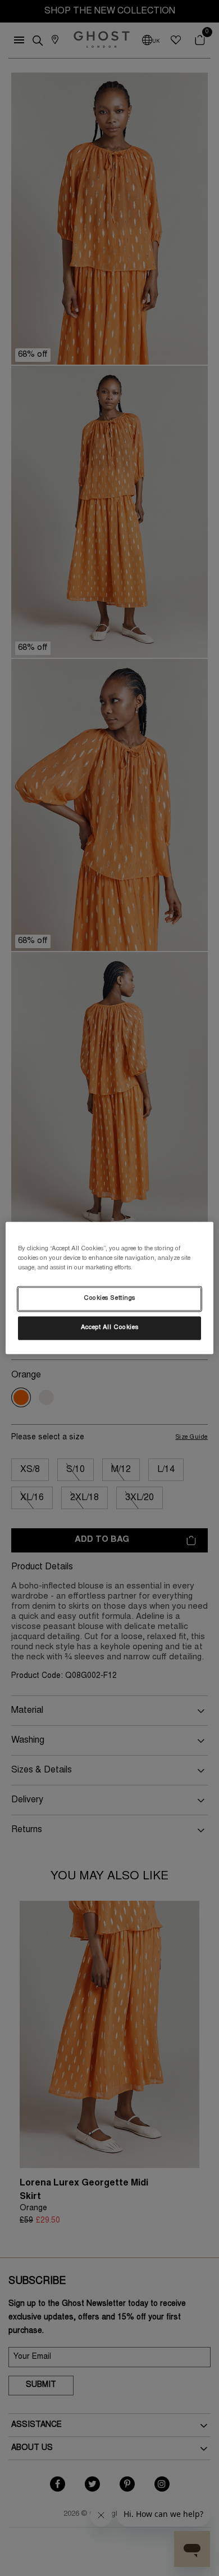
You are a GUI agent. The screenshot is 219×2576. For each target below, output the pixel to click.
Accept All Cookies (109, 1328)
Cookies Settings (109, 1299)
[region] (110, 1288)
